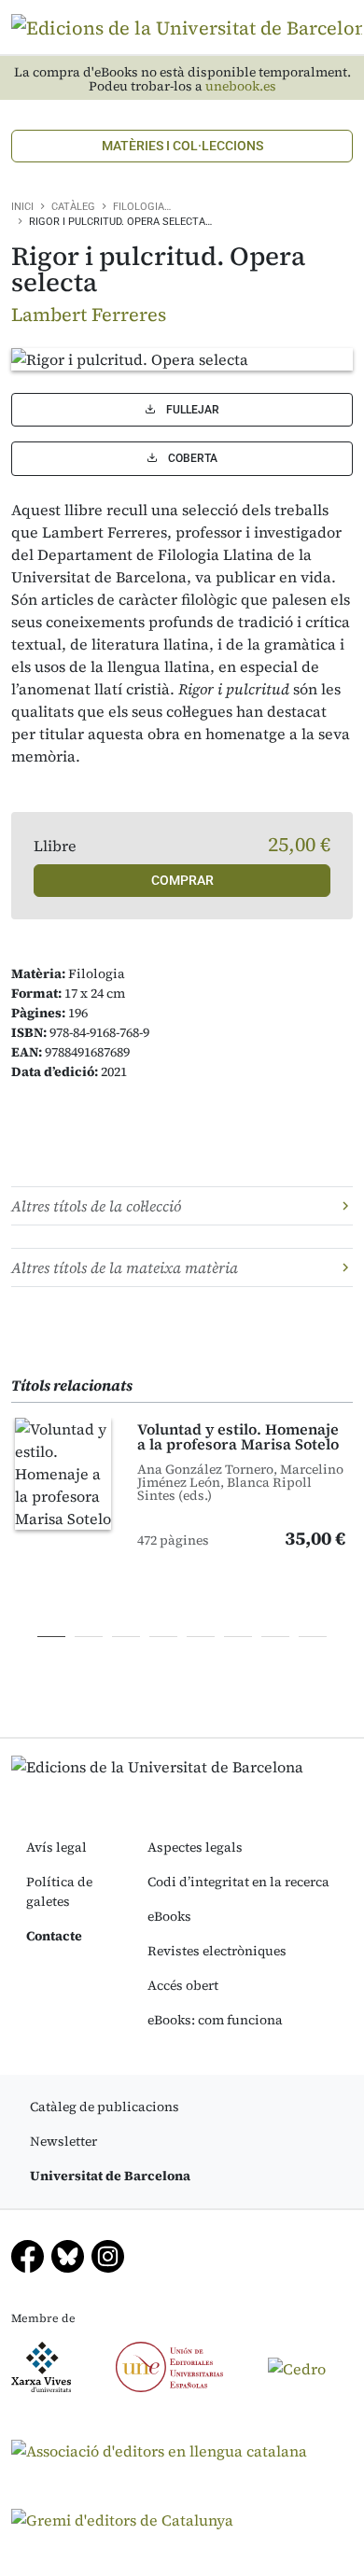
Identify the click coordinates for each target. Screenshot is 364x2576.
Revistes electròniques (217, 1951)
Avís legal (56, 1847)
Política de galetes (59, 1891)
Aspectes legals (195, 1847)
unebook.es (241, 86)
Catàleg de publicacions (105, 2107)
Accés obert (183, 1985)
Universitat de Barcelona (110, 2176)
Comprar (182, 880)
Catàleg (73, 207)
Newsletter (63, 2141)
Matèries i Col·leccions (182, 146)
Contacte (54, 1936)
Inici (22, 207)
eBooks (169, 1916)
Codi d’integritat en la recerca (238, 1882)
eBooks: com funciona (215, 2020)
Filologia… (142, 207)
